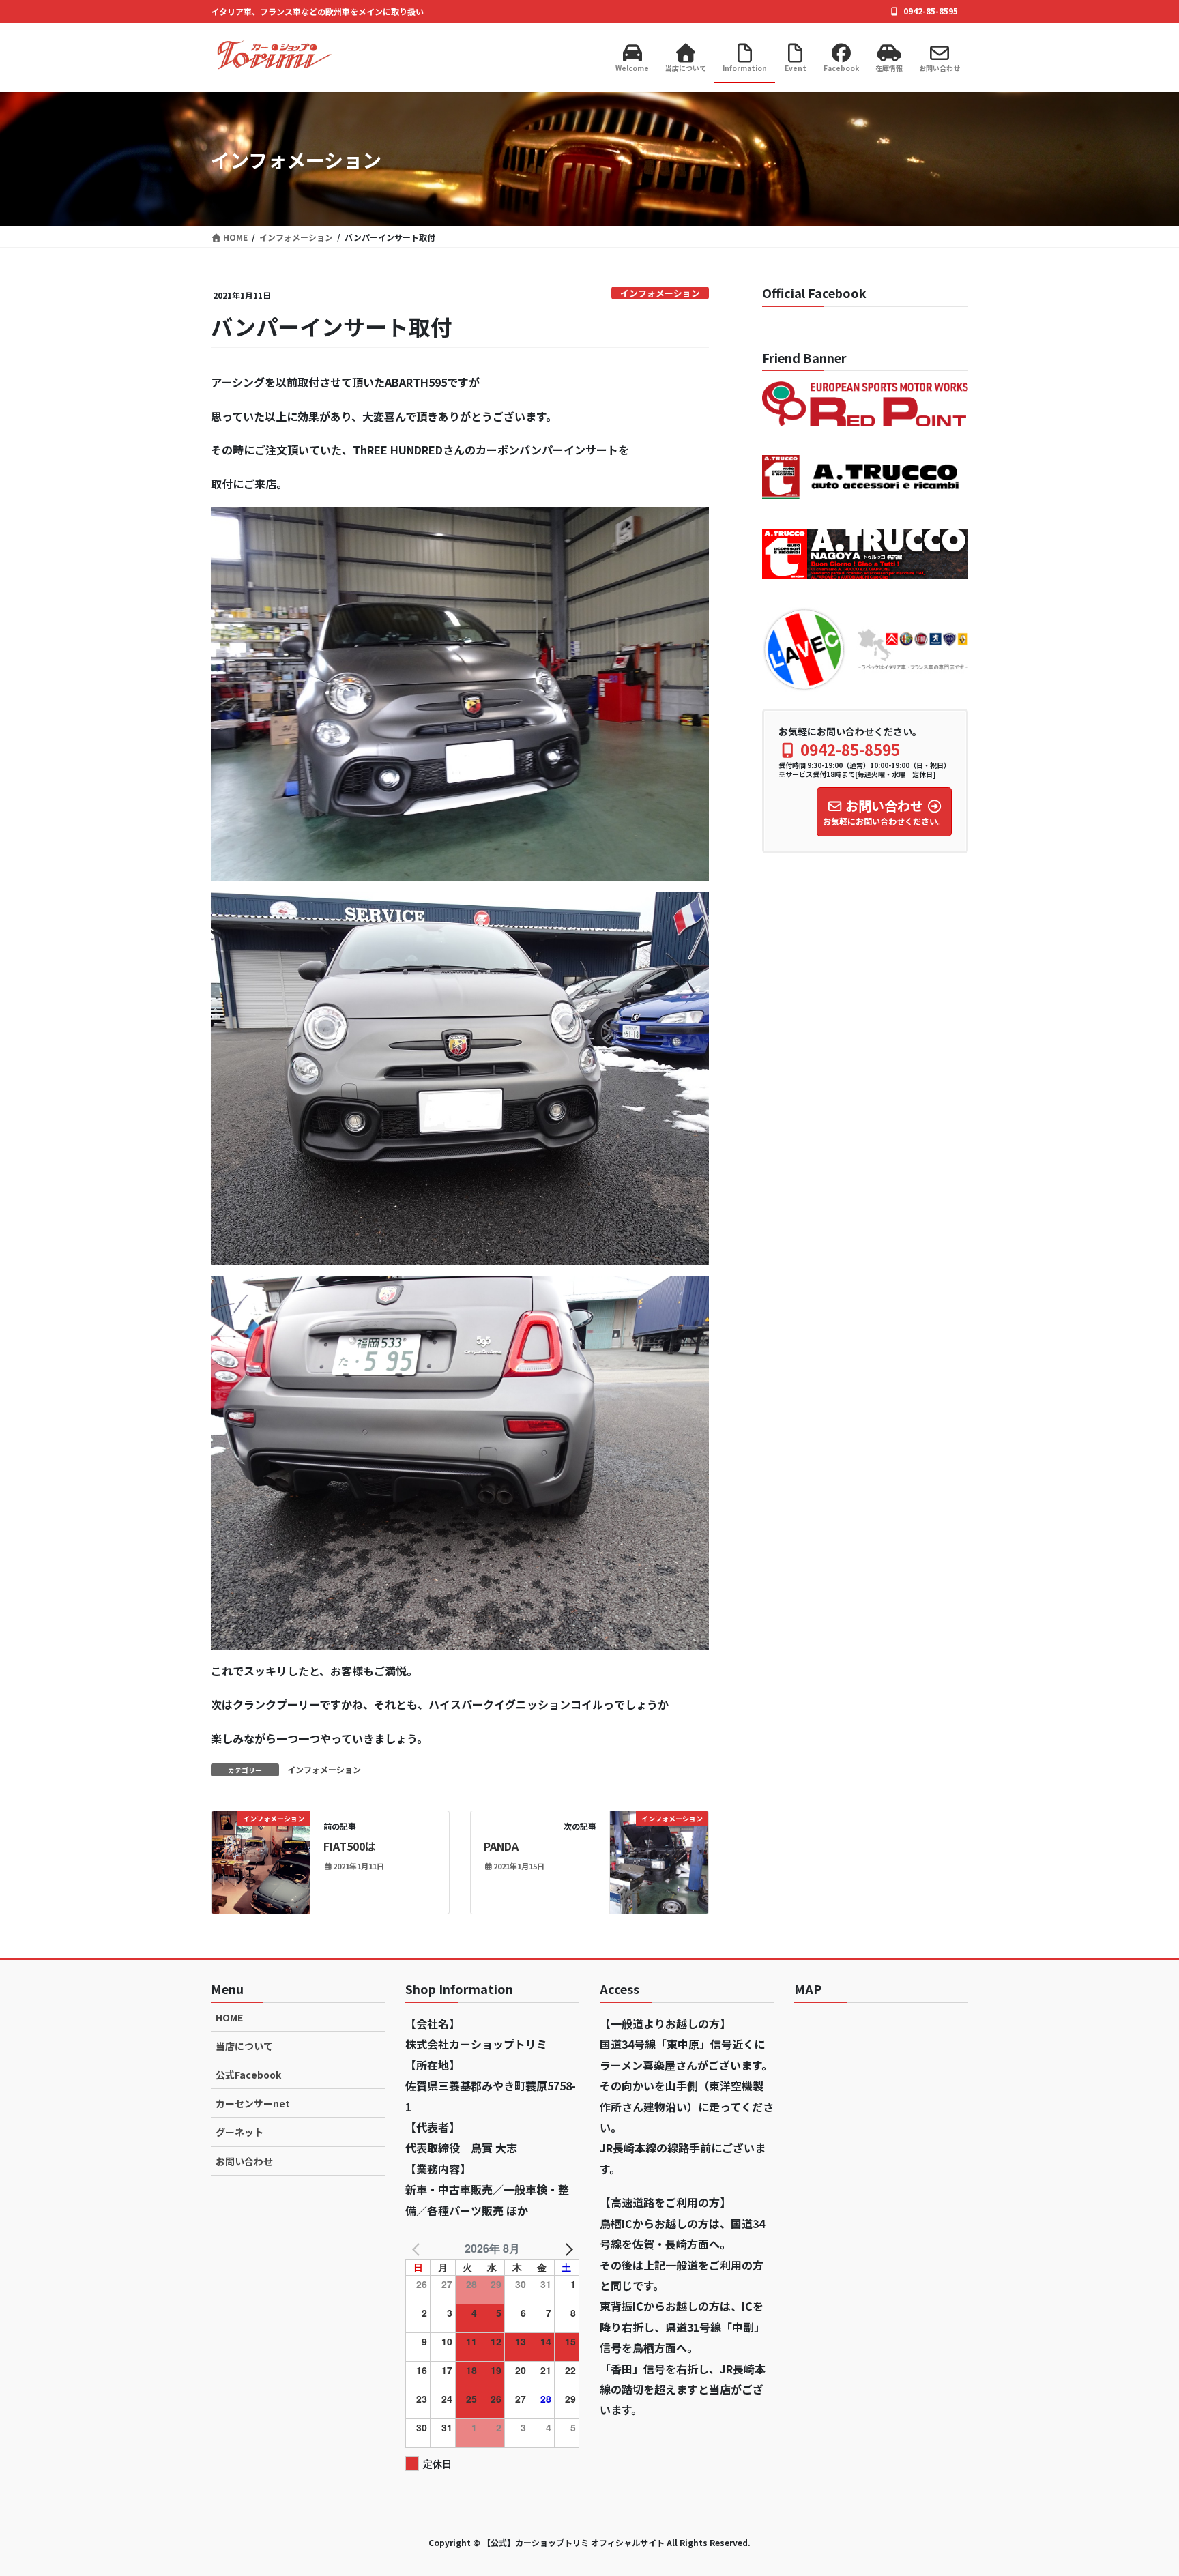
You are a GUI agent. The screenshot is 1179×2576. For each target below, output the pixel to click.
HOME (229, 2017)
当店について (244, 2046)
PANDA (501, 1846)
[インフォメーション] (261, 1861)
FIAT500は (350, 1846)
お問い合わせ (244, 2161)
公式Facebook (248, 2075)
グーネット (239, 2132)
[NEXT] (566, 2249)
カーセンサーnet (253, 2103)
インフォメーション (660, 293)
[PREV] (418, 2249)
